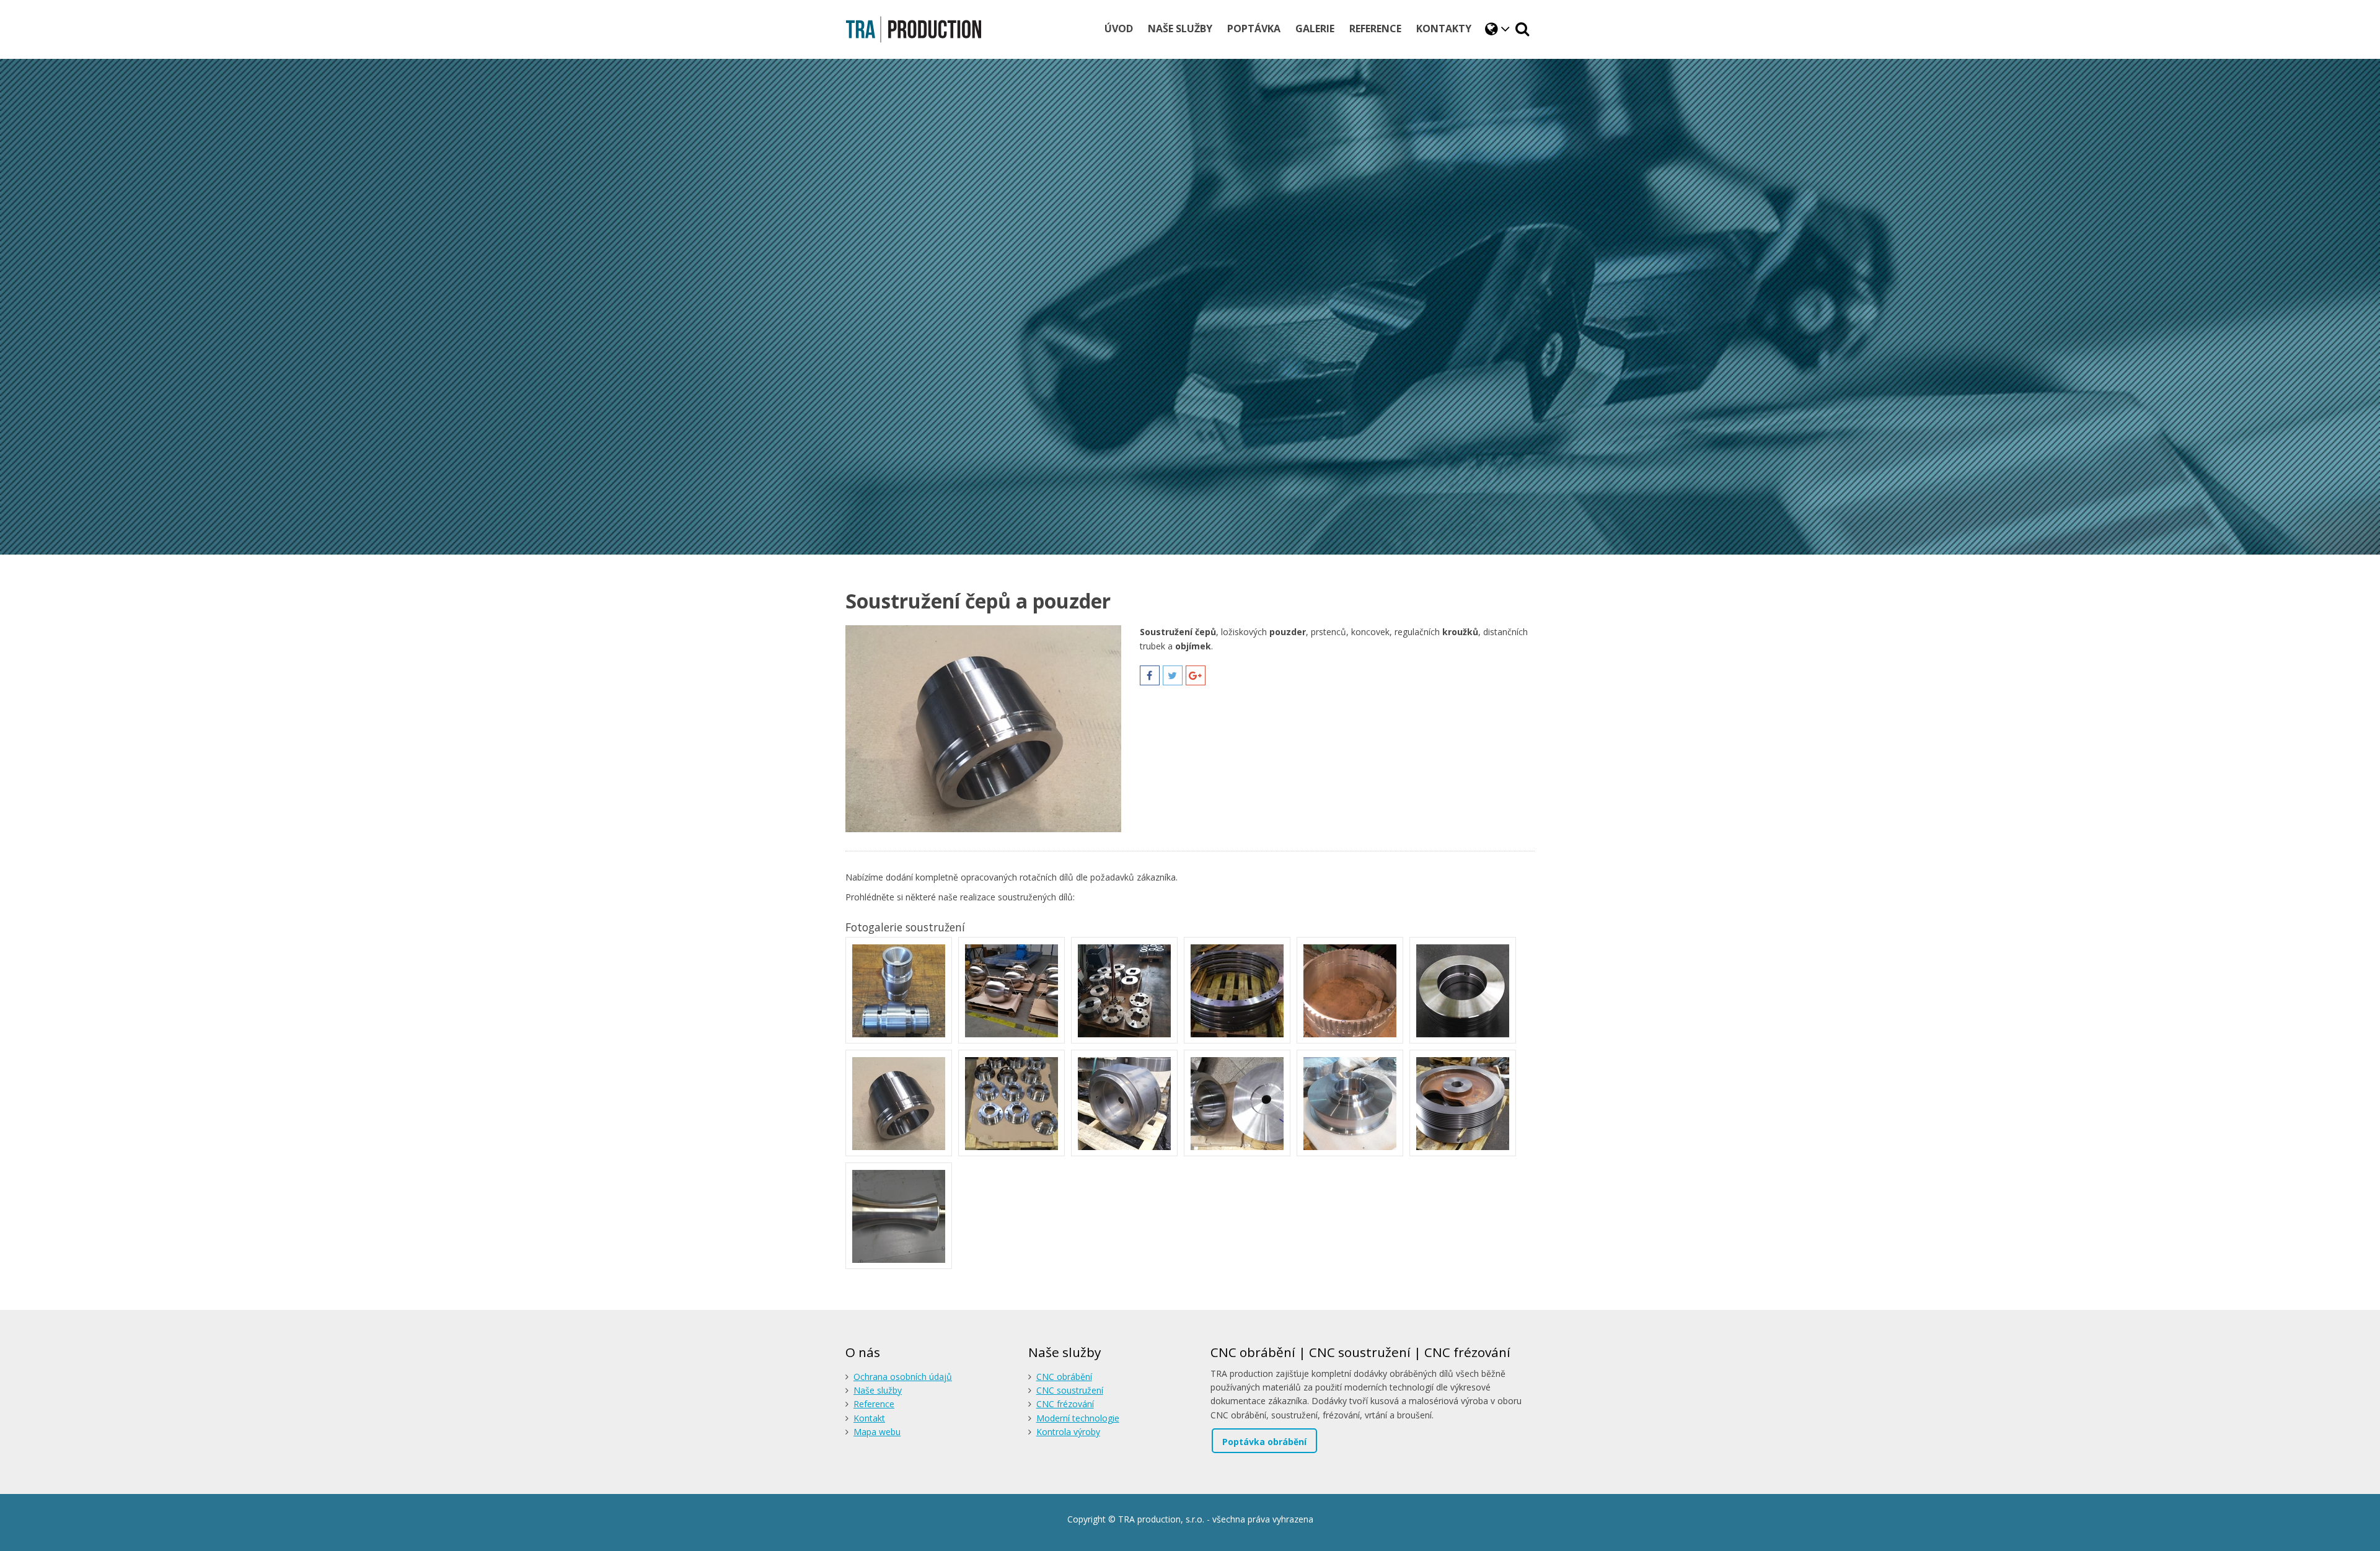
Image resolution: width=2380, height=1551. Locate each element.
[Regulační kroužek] (1237, 990)
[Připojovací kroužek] (1124, 990)
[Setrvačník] (1463, 1103)
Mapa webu (877, 1432)
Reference (874, 1404)
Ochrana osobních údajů (903, 1377)
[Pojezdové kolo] (1350, 1103)
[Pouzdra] (1011, 1103)
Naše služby (878, 1390)
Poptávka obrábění (1264, 1442)
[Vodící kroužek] (1463, 990)
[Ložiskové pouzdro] (899, 1103)
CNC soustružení (1070, 1390)
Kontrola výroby (1068, 1432)
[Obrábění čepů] (899, 990)
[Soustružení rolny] (899, 1216)
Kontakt (869, 1418)
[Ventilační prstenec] (1350, 990)
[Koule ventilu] (1011, 990)
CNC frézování (1065, 1404)
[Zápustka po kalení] (1237, 1103)
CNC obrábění (1064, 1377)
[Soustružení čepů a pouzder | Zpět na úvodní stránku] (914, 29)
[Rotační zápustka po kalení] (1124, 1103)
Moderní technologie (1078, 1418)
